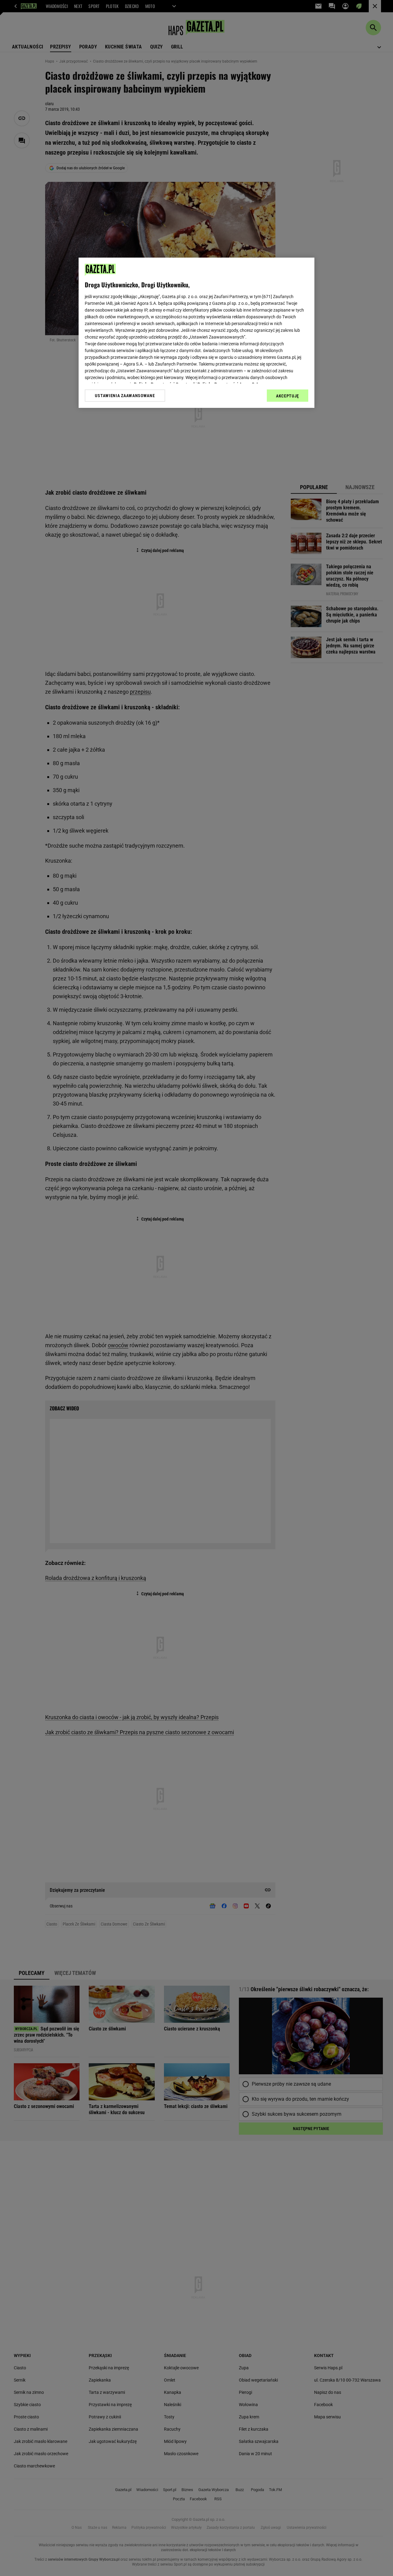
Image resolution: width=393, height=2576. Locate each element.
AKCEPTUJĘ (288, 396)
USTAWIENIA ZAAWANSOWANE (125, 396)
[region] (196, 333)
